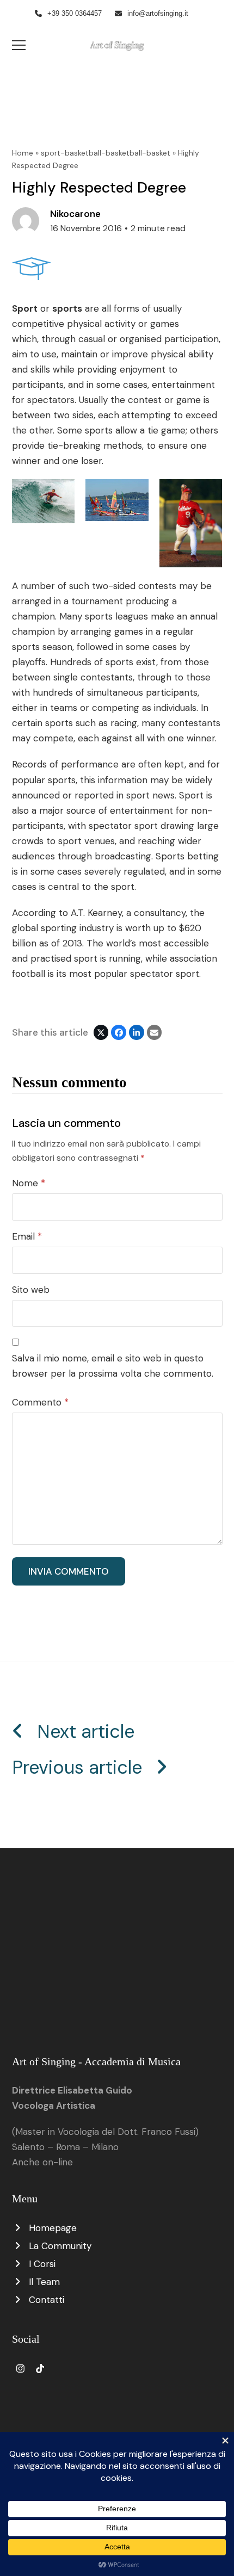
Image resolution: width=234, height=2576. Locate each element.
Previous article (77, 1767)
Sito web (31, 1290)
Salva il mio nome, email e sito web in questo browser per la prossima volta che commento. (113, 1366)
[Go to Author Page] (26, 220)
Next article (86, 1732)
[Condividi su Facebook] (119, 1032)
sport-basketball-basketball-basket (106, 153)
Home (23, 153)
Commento (40, 1402)
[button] (19, 45)
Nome (29, 1183)
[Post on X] (101, 1032)
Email (27, 1236)
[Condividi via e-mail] (155, 1032)
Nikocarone (75, 214)
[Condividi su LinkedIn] (137, 1032)
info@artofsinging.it (158, 13)
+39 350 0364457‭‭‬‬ (75, 13)
